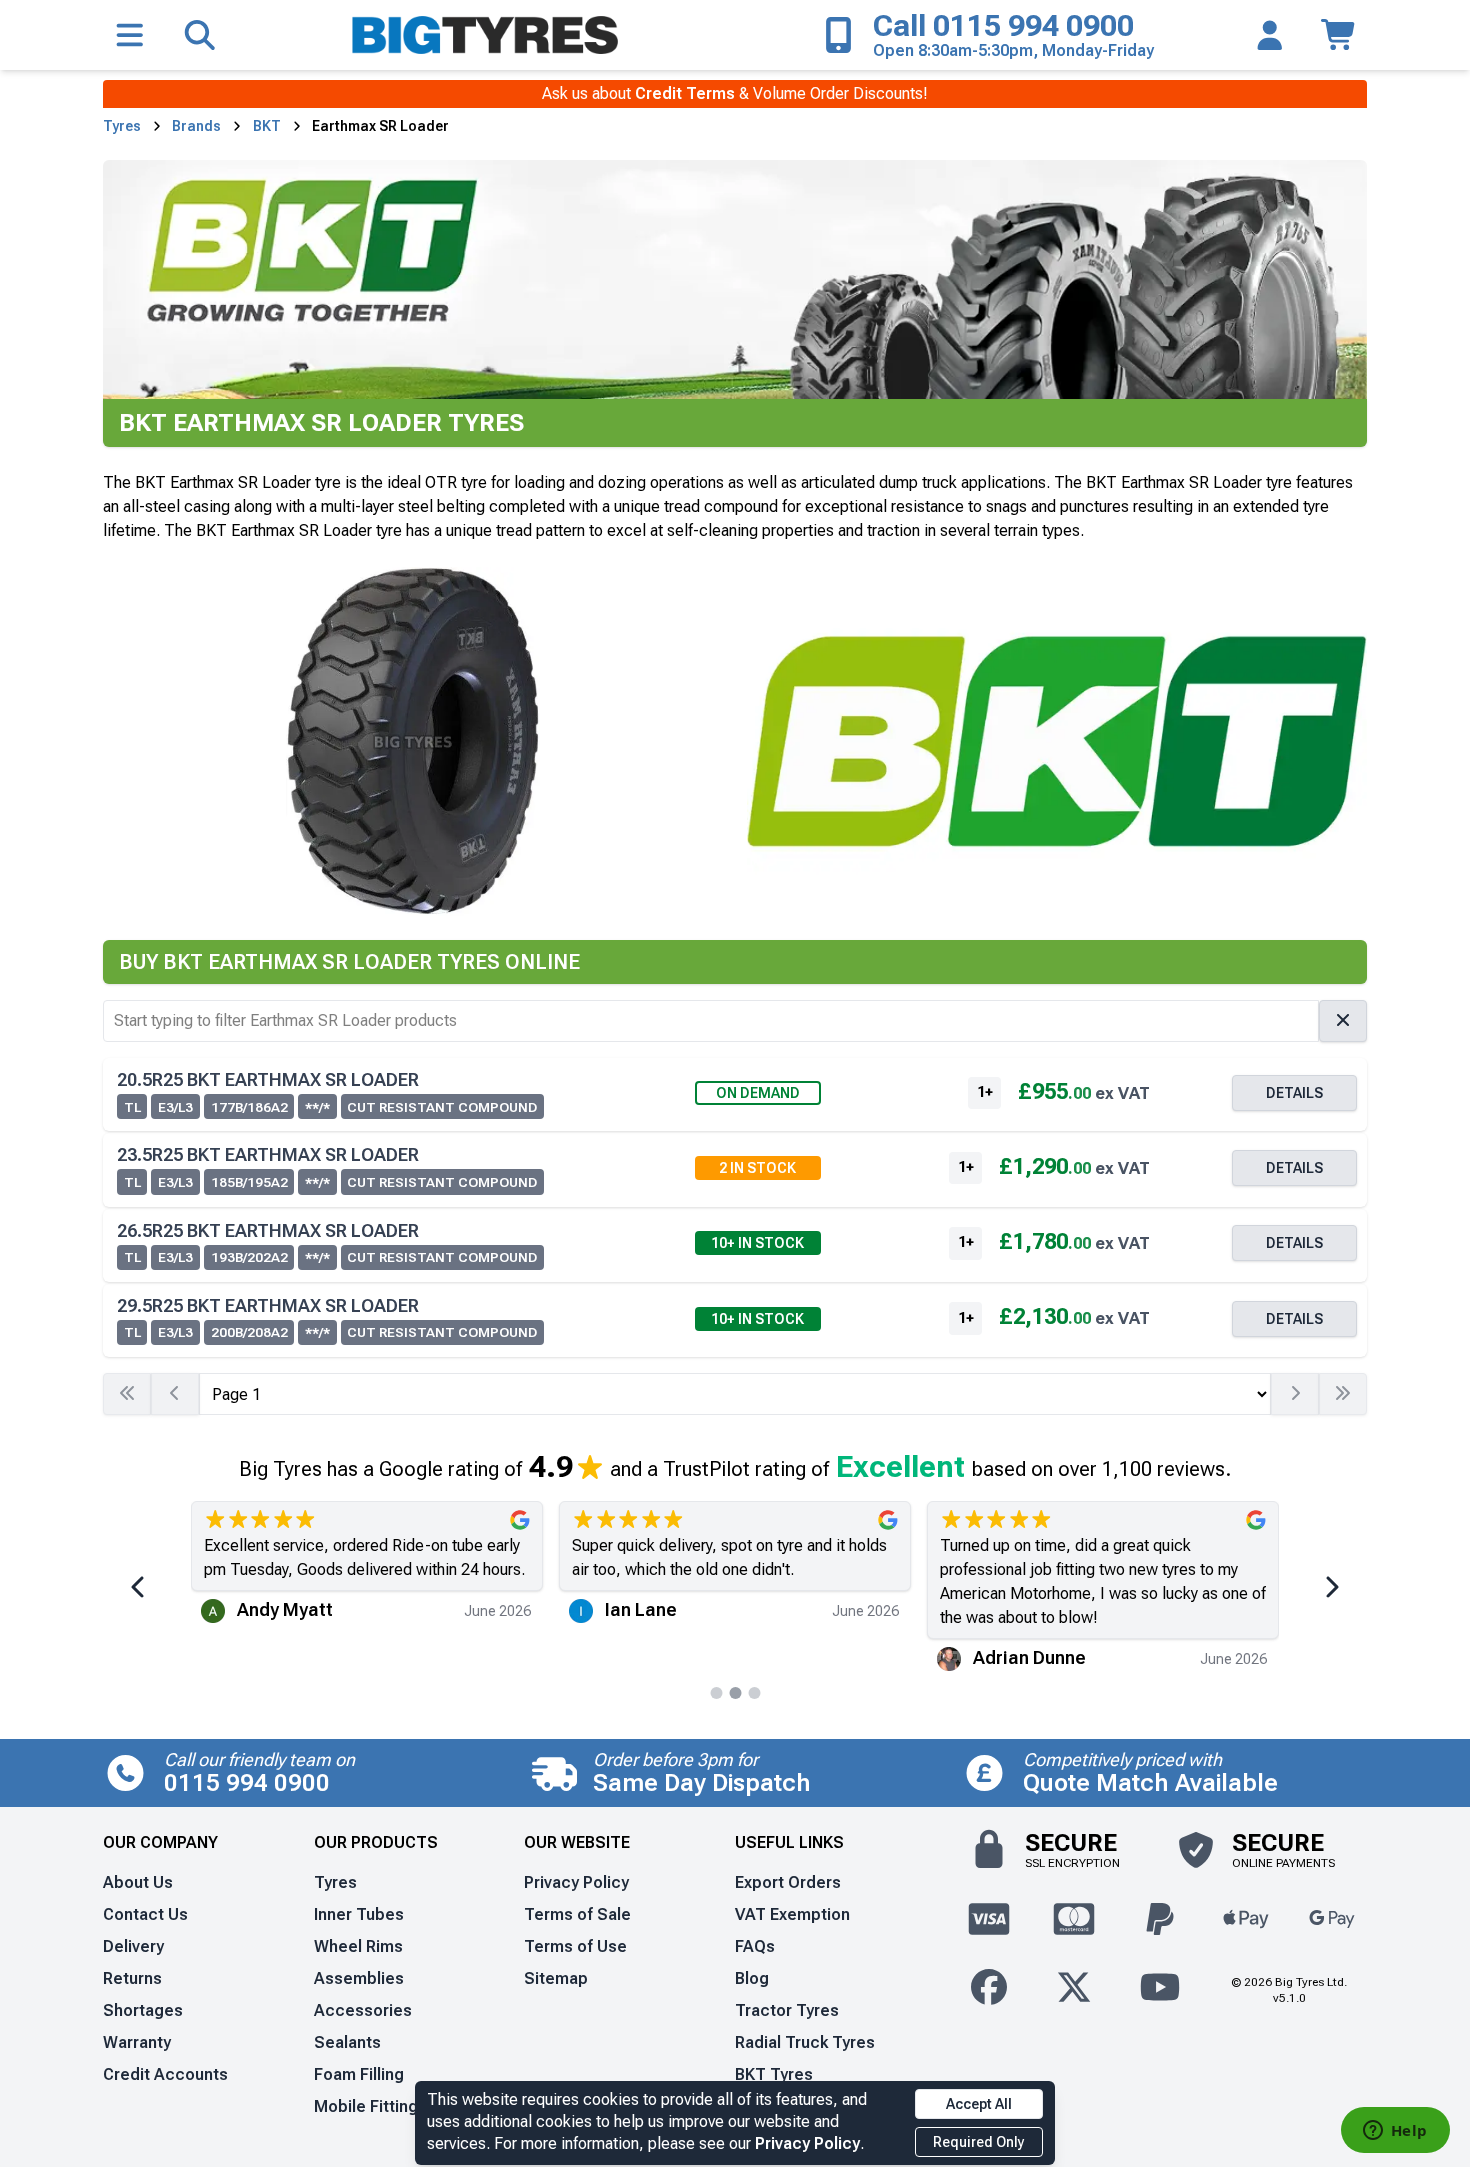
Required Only (979, 2142)
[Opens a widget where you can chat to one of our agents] (1395, 2132)
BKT (267, 126)
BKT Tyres (774, 2074)
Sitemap (556, 1978)
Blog (752, 1978)
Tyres (122, 126)
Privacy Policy (807, 2143)
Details (1294, 1093)
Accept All (979, 2104)
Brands (196, 126)
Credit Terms (685, 93)
